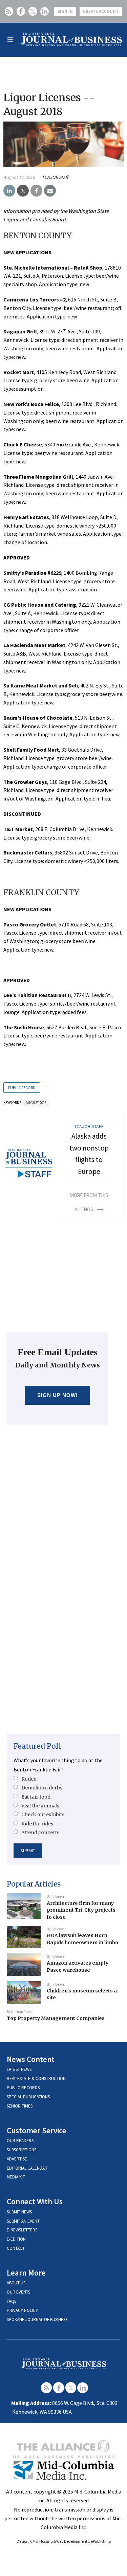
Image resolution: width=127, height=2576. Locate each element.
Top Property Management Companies (56, 2018)
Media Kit (16, 2177)
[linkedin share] (9, 191)
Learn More (26, 2273)
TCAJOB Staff (55, 177)
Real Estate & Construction (36, 2078)
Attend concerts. (41, 1833)
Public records (23, 2088)
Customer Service (37, 2130)
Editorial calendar (27, 2168)
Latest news (19, 2069)
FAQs (12, 2301)
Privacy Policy (22, 2310)
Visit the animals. (41, 1806)
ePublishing (101, 2541)
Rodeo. (29, 1779)
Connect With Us (35, 2201)
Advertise (17, 2159)
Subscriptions (22, 2150)
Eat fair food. (36, 1797)
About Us (16, 2283)
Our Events (18, 2292)
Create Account (101, 11)
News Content (31, 2059)
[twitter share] (23, 191)
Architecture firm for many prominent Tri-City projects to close (81, 1910)
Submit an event (23, 2221)
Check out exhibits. (43, 1815)
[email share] (50, 191)
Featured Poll (37, 1746)
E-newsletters (22, 2230)
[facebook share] (36, 191)
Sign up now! (58, 1395)
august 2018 (36, 1103)
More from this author (89, 1202)
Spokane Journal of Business (37, 2320)
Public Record (22, 1088)
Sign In (65, 11)
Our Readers (20, 2141)
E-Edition (16, 2239)
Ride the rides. (38, 1824)
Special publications (28, 2097)
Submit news (19, 2212)
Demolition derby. (42, 1788)
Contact (16, 2248)
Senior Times (20, 2106)
